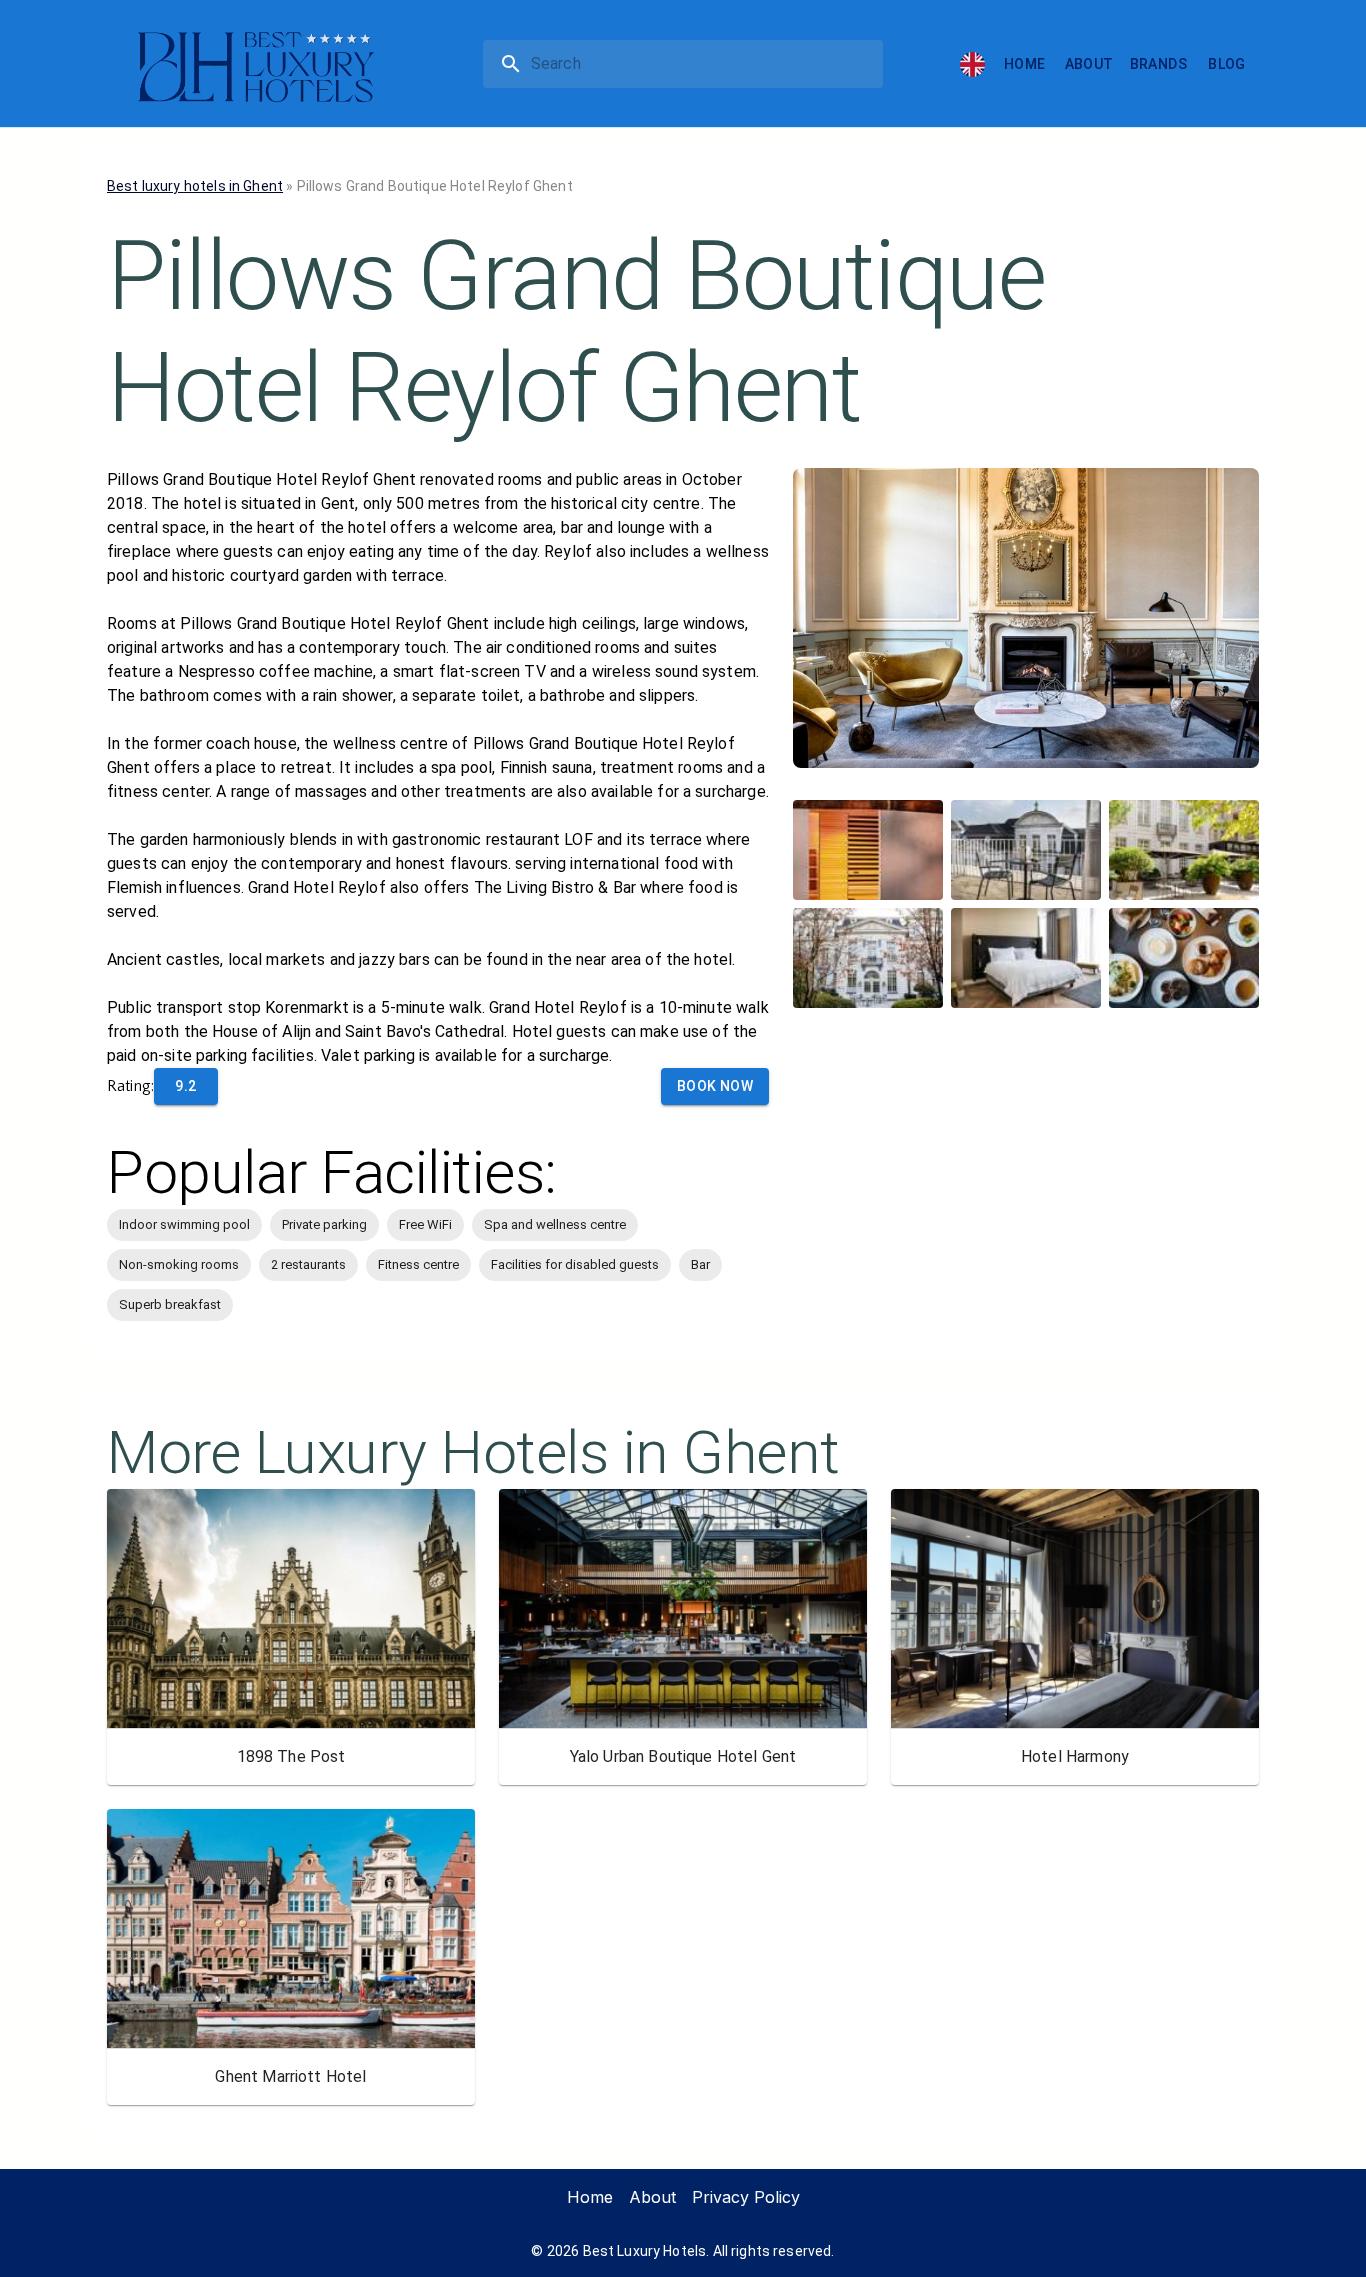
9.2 (185, 1086)
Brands (1158, 64)
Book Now (715, 1086)
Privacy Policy (746, 2197)
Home (1025, 64)
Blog (1227, 64)
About (1089, 64)
